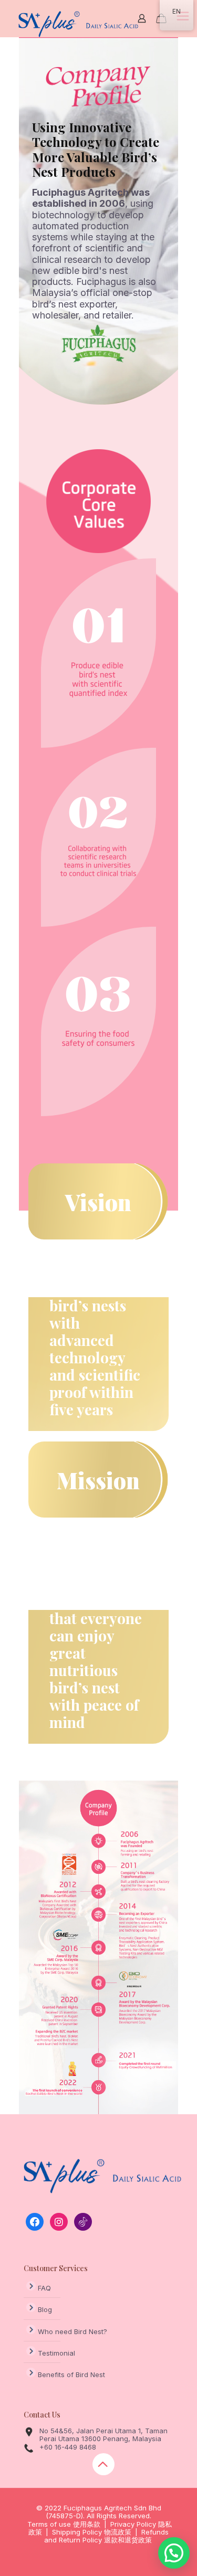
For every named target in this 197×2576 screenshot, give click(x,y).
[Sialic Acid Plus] (78, 24)
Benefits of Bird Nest (71, 2374)
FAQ (44, 2288)
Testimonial (56, 2353)
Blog (45, 2309)
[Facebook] (35, 2221)
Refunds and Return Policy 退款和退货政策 (107, 2536)
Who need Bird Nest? (72, 2331)
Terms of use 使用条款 (64, 2524)
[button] (174, 2553)
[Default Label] (59, 2221)
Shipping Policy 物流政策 (92, 2532)
